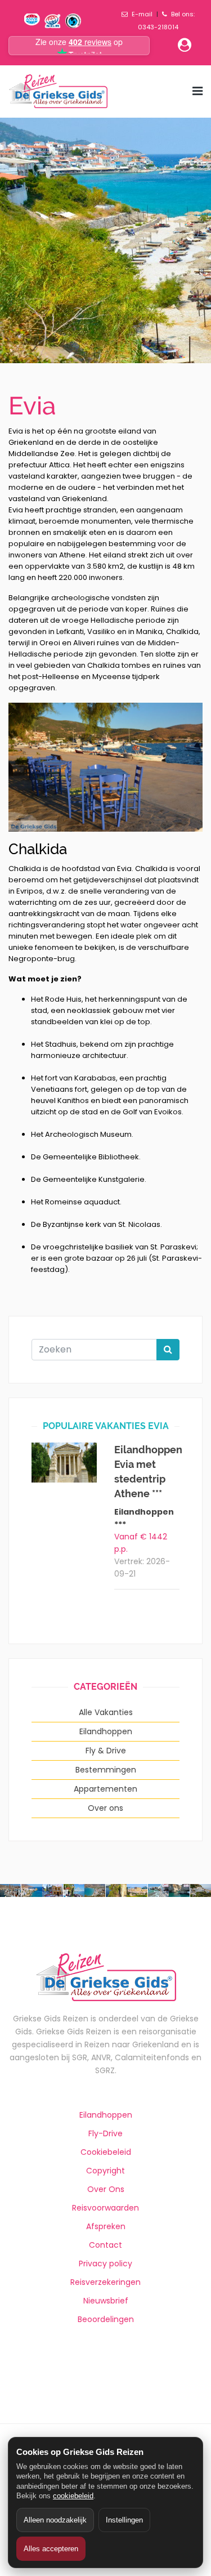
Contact (105, 2245)
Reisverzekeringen (105, 2282)
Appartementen (105, 1789)
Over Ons (106, 2189)
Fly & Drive (106, 1751)
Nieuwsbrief (106, 2301)
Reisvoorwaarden (105, 2208)
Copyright (105, 2171)
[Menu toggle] (197, 91)
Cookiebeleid (106, 2152)
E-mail (142, 14)
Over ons (105, 1808)
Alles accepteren (51, 2549)
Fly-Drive (105, 2133)
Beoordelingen (106, 2319)
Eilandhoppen (106, 1731)
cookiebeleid (73, 2496)
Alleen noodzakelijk (55, 2520)
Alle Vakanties (106, 1712)
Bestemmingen (106, 1770)
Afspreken (106, 2226)
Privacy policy (105, 2264)
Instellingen (124, 2520)
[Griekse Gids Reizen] (58, 91)
